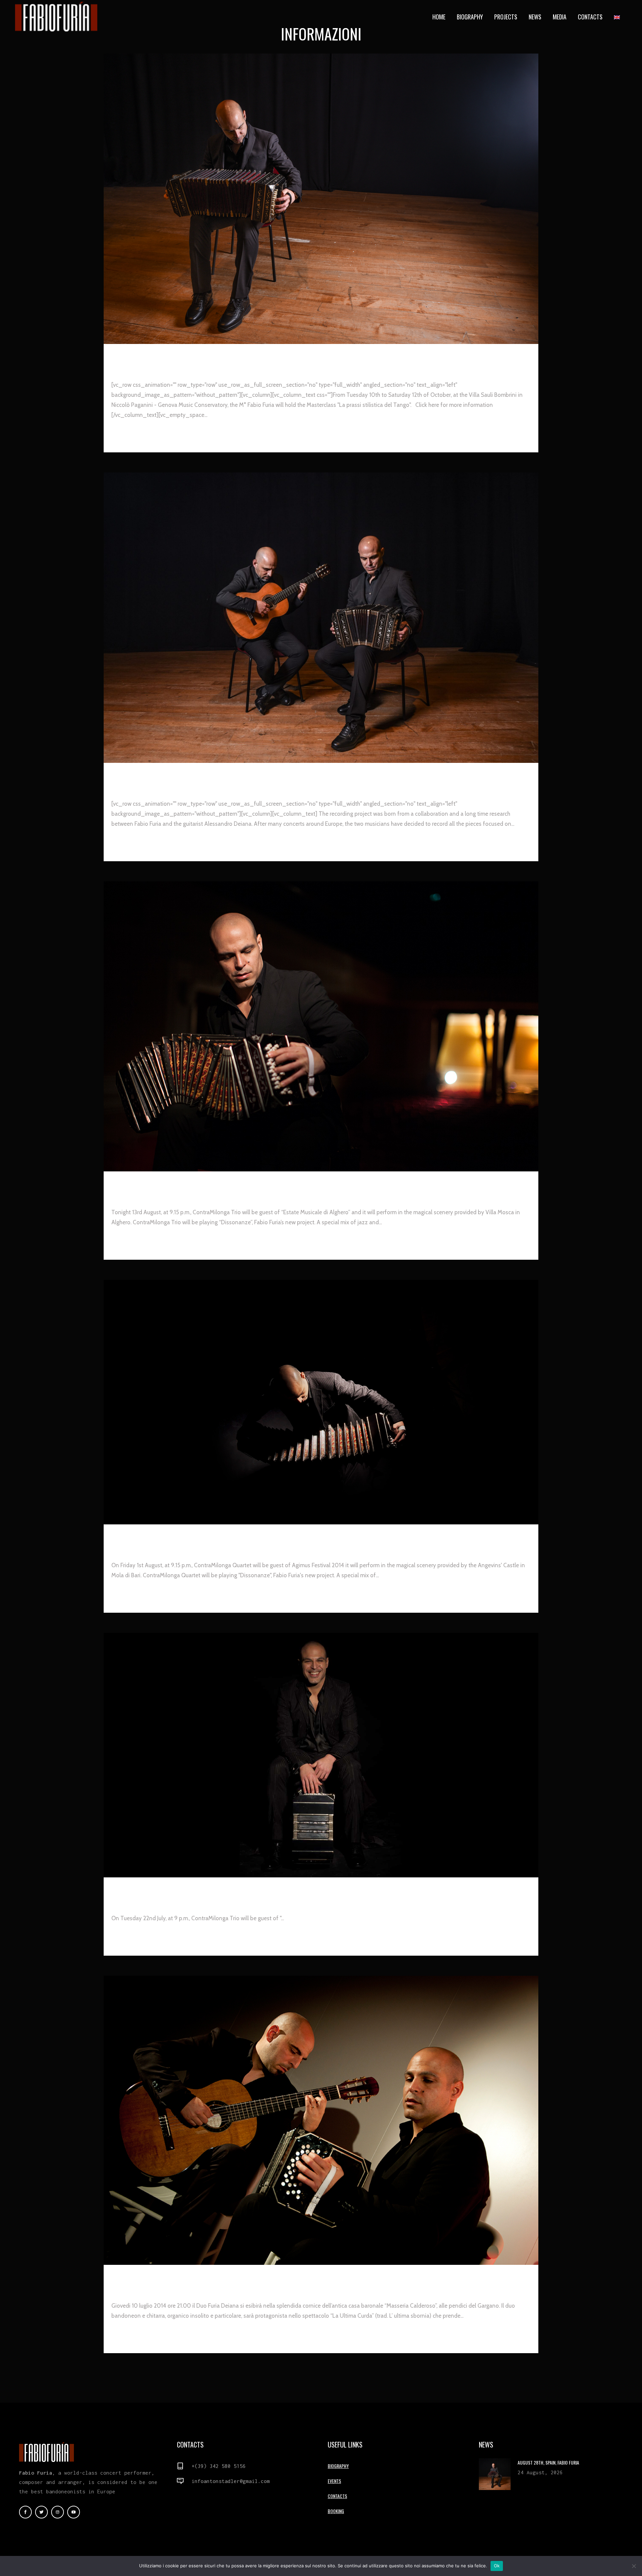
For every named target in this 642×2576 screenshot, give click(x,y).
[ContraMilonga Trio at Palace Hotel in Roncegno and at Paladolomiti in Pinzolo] (321, 1755)
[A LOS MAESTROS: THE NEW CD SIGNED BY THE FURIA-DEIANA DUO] (321, 618)
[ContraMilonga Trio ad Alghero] (321, 1026)
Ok (497, 2566)
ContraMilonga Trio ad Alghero (178, 1186)
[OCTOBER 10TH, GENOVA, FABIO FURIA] (321, 199)
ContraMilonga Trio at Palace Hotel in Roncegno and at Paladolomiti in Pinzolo (279, 1892)
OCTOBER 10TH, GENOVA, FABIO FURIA (182, 358)
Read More (127, 435)
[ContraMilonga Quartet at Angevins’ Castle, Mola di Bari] (321, 1402)
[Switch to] (618, 17)
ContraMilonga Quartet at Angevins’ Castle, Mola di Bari (231, 1539)
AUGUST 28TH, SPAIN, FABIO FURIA (548, 2462)
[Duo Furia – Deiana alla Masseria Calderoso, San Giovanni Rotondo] (321, 2120)
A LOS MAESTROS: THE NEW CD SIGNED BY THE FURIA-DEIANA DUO (234, 777)
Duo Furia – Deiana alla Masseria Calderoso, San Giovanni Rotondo (252, 2279)
